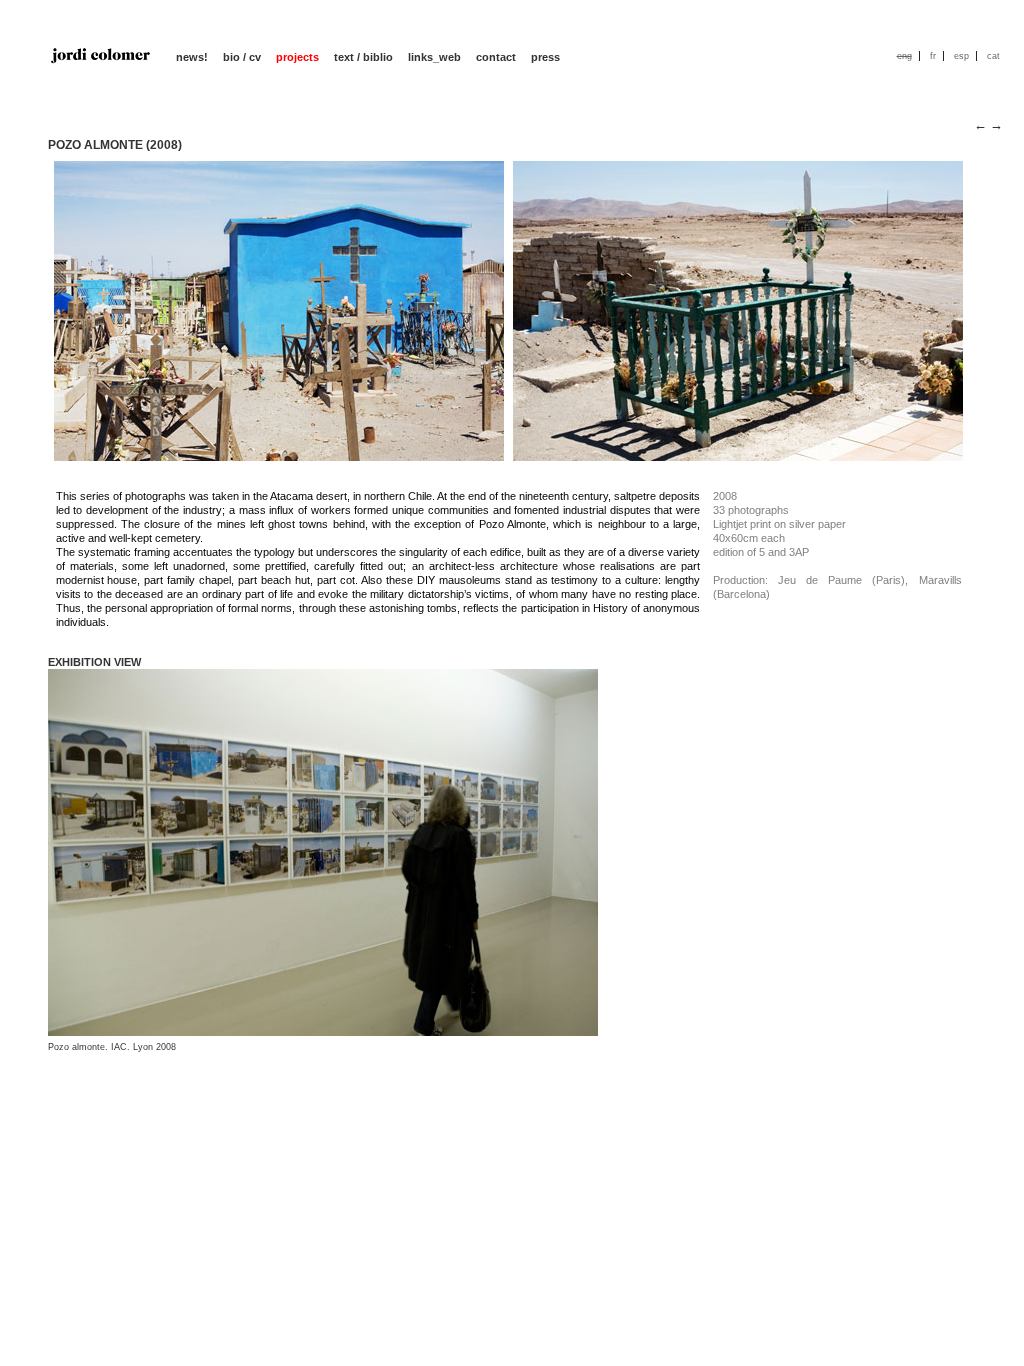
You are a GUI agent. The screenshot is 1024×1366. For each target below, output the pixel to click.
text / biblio (363, 57)
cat (993, 56)
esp (961, 56)
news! (192, 57)
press (545, 57)
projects (297, 57)
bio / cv (242, 57)
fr (933, 56)
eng (904, 56)
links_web (434, 57)
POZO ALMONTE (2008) (115, 145)
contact (496, 57)
